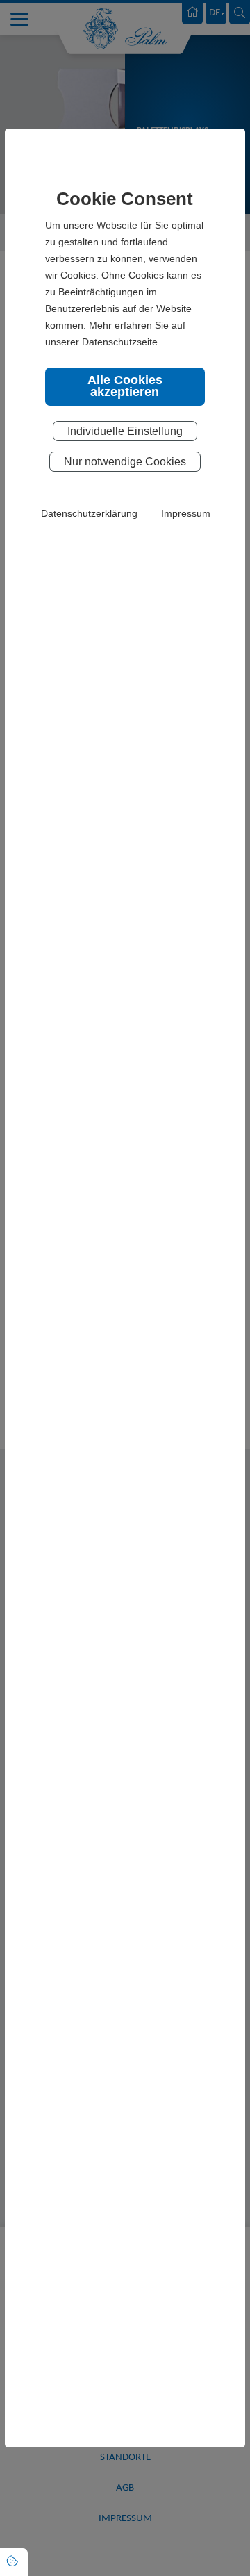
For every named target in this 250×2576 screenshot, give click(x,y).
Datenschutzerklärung (89, 513)
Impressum (186, 513)
